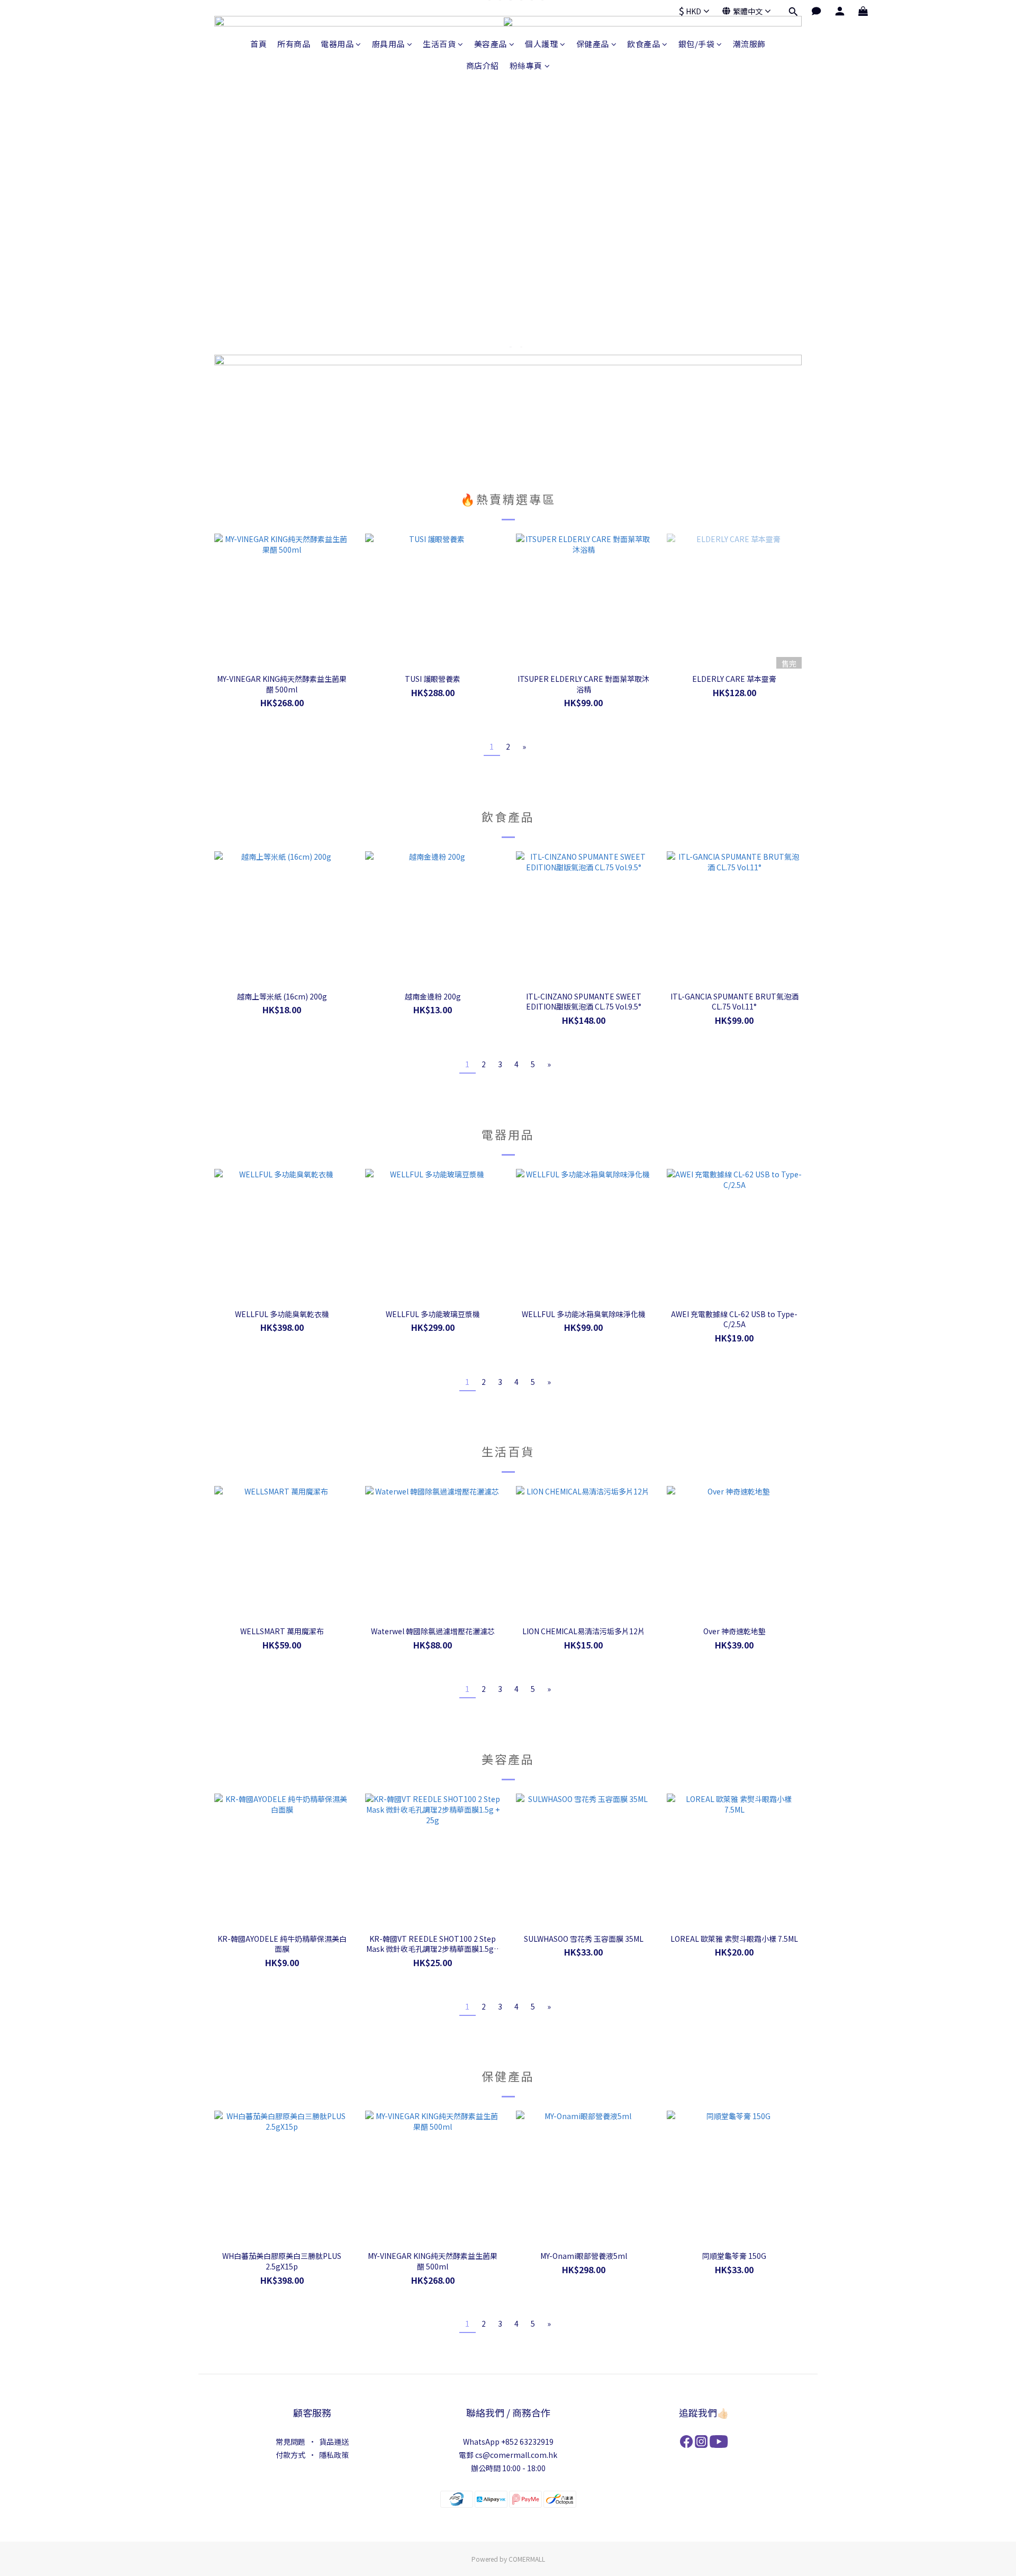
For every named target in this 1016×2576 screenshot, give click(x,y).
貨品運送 (334, 2442)
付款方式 (291, 2455)
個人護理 (541, 44)
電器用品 (337, 44)
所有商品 (294, 44)
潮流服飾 (749, 44)
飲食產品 (643, 44)
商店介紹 (483, 65)
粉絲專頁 (526, 65)
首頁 (258, 44)
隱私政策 (334, 2455)
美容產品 (491, 44)
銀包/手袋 (697, 44)
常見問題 (291, 2442)
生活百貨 (439, 44)
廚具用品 (388, 44)
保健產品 (593, 44)
